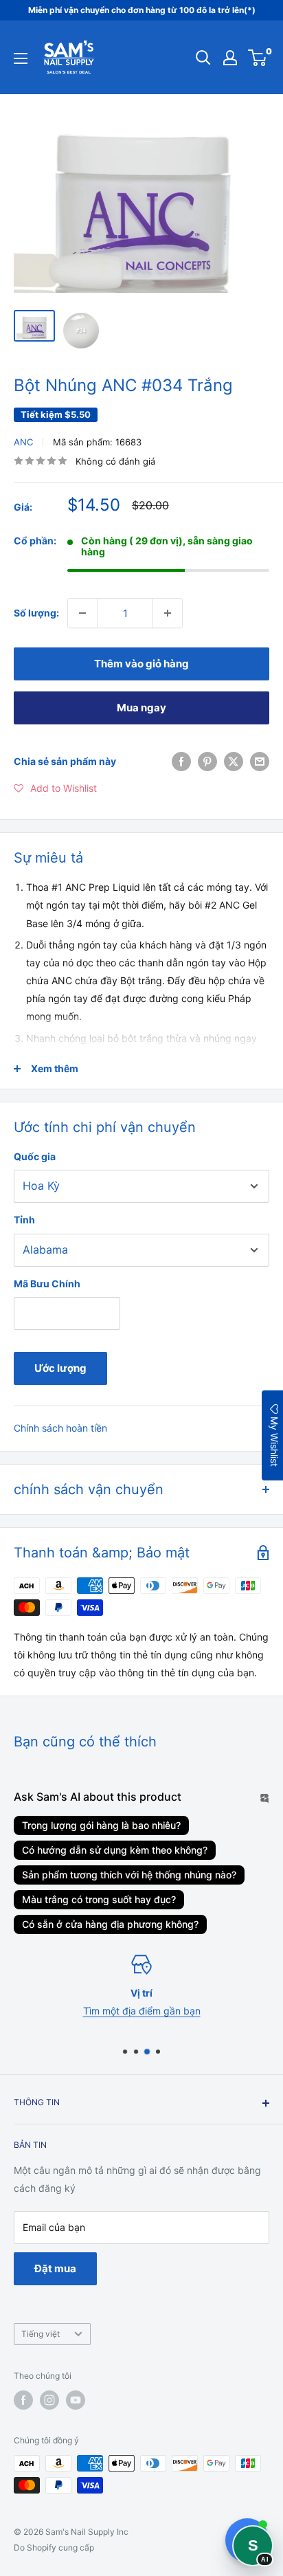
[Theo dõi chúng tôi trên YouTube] (76, 2400)
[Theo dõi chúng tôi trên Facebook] (23, 2400)
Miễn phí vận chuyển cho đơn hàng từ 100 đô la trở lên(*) (142, 10)
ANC (23, 442)
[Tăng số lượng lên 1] (168, 613)
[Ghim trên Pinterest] (207, 762)
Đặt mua (55, 2268)
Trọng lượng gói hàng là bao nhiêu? (101, 1825)
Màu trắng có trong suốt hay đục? (99, 1899)
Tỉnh (24, 1220)
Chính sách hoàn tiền (60, 1428)
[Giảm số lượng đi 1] (82, 613)
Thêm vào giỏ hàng (141, 664)
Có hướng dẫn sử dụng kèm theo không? (115, 1850)
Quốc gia (35, 1156)
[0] (258, 58)
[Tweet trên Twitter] (234, 762)
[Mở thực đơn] (21, 58)
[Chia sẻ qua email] (260, 762)
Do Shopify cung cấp (54, 2547)
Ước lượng (60, 1368)
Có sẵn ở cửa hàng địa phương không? (110, 1924)
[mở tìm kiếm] (203, 58)
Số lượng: (36, 613)
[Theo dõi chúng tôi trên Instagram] (49, 2400)
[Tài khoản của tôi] (230, 58)
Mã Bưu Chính (47, 1284)
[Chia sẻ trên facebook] (181, 762)
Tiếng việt (41, 2334)
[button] (55, 788)
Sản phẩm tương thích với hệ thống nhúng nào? (129, 1875)
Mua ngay (141, 708)
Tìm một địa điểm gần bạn (142, 2011)
